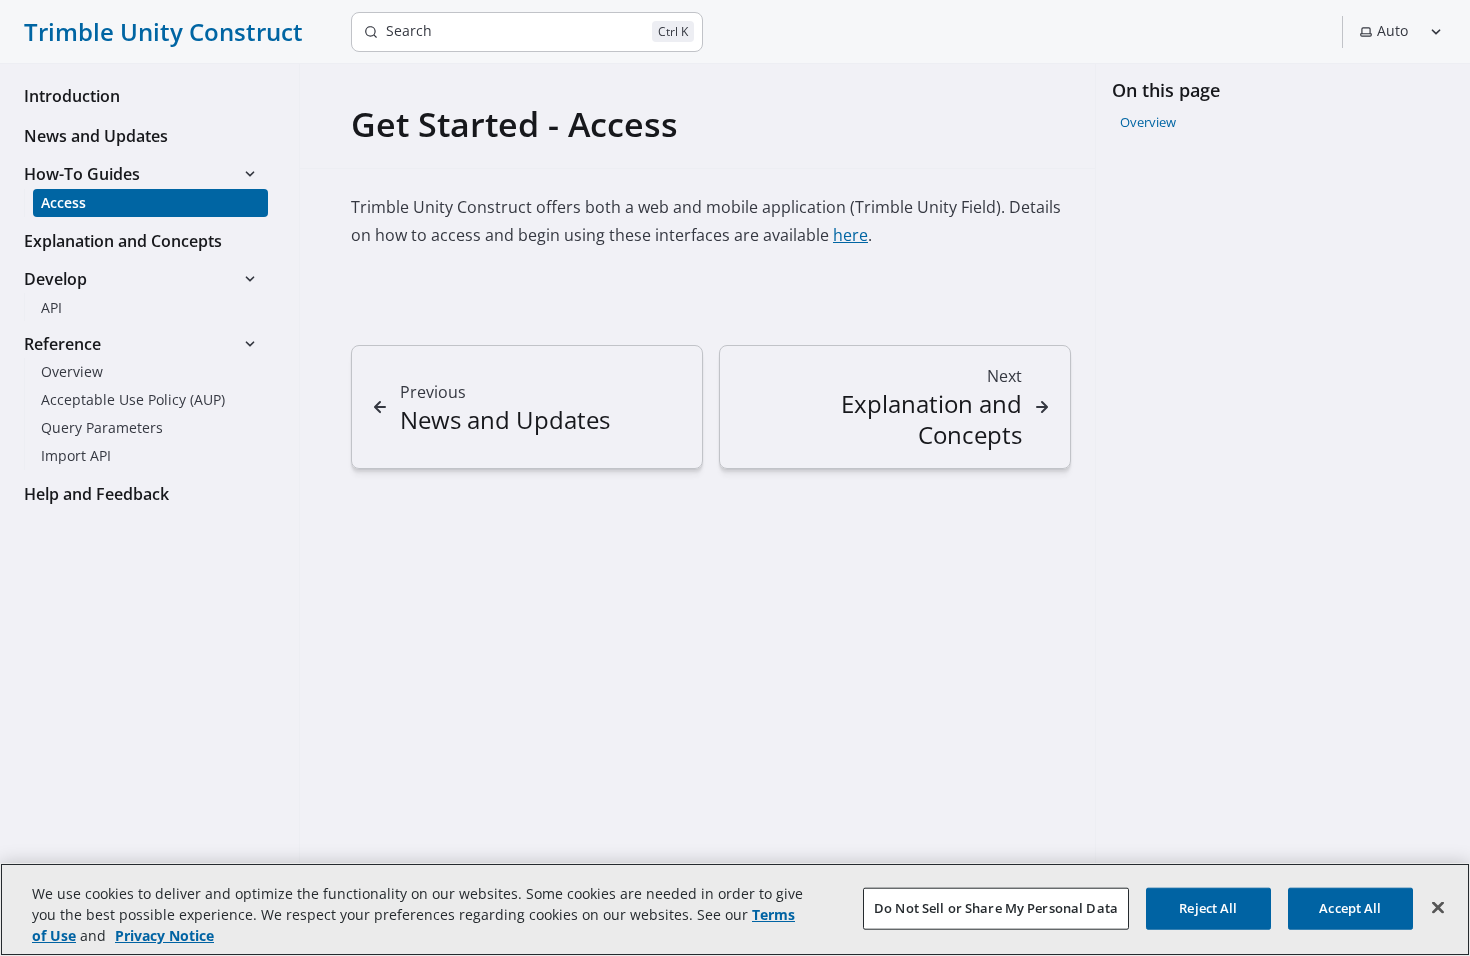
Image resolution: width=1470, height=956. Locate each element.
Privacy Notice (164, 935)
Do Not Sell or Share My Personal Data (996, 907)
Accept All (1350, 907)
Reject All (1208, 907)
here (850, 235)
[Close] (1438, 907)
